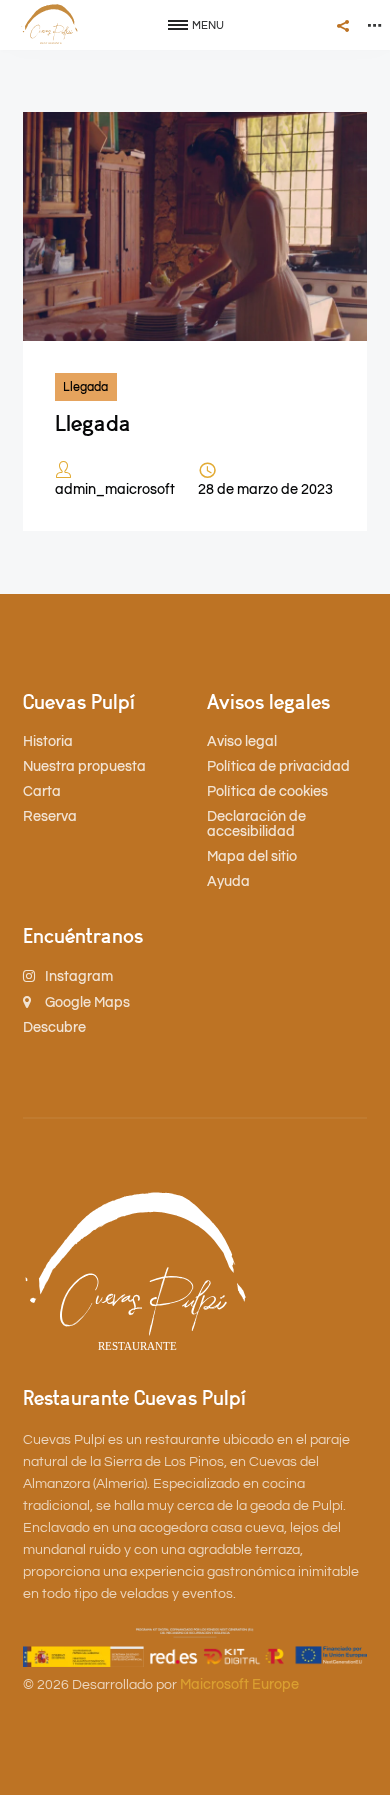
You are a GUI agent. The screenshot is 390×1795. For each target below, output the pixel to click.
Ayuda (228, 882)
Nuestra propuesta (84, 767)
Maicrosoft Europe (239, 1685)
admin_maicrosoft (115, 490)
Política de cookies (267, 792)
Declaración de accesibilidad (256, 824)
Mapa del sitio (252, 857)
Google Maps (86, 1003)
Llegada (85, 387)
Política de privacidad (278, 767)
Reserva (50, 817)
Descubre (54, 1028)
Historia (48, 742)
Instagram (77, 977)
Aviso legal (242, 742)
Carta (42, 792)
